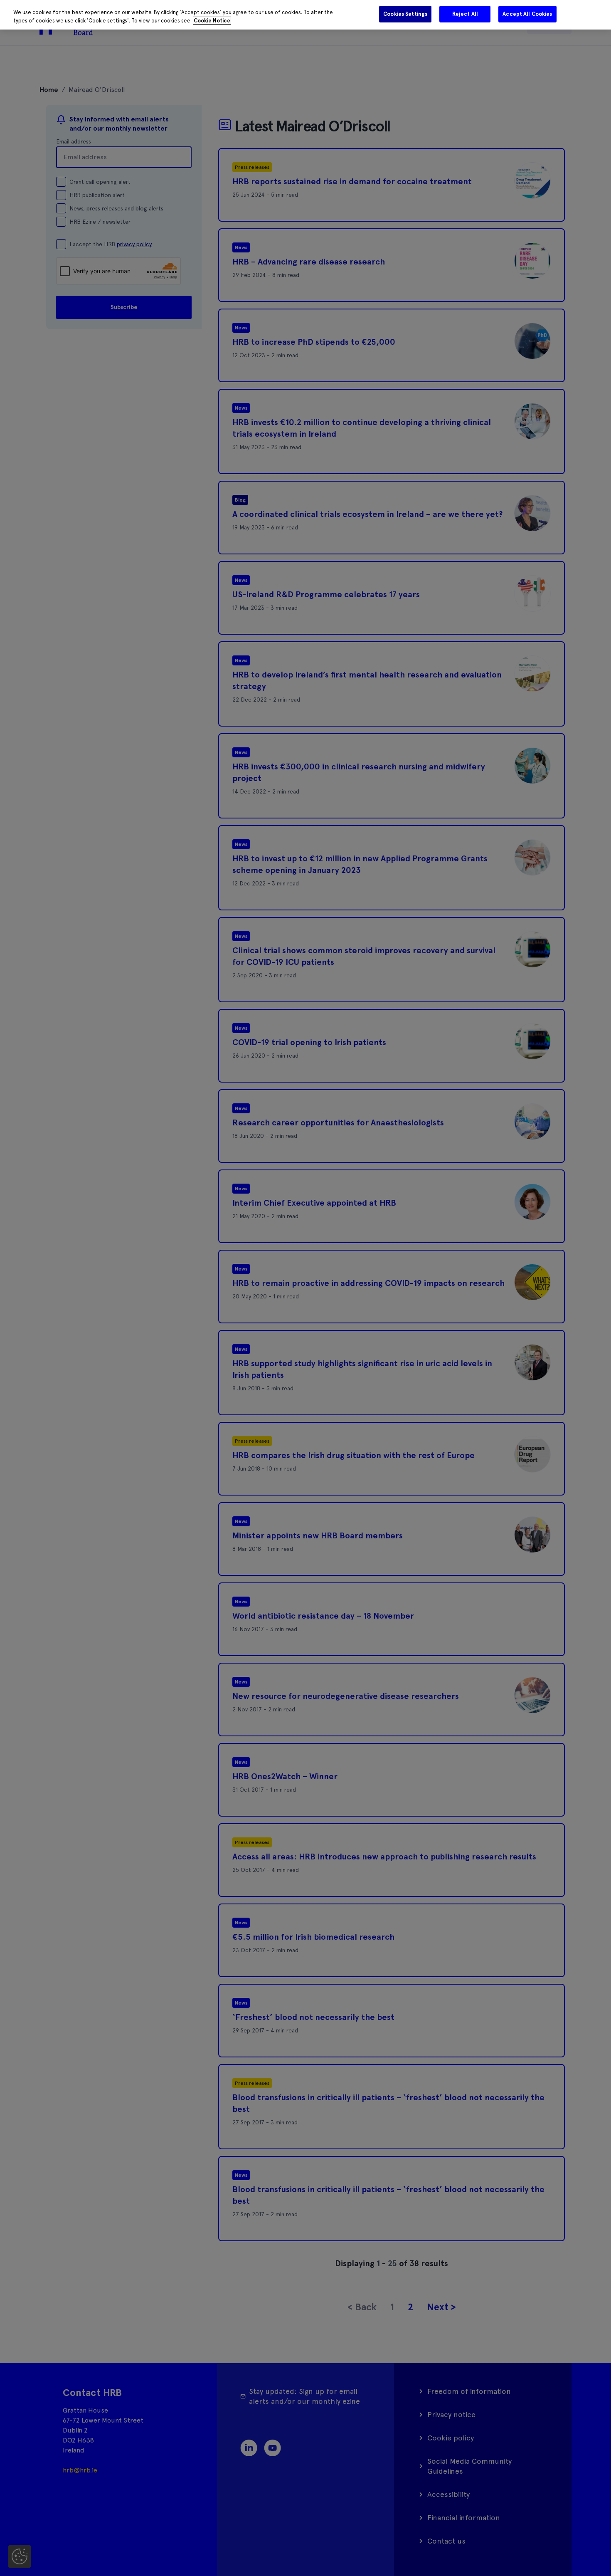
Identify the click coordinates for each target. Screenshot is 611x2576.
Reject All (465, 14)
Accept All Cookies (527, 14)
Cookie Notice (212, 21)
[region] (305, 15)
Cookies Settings (405, 14)
